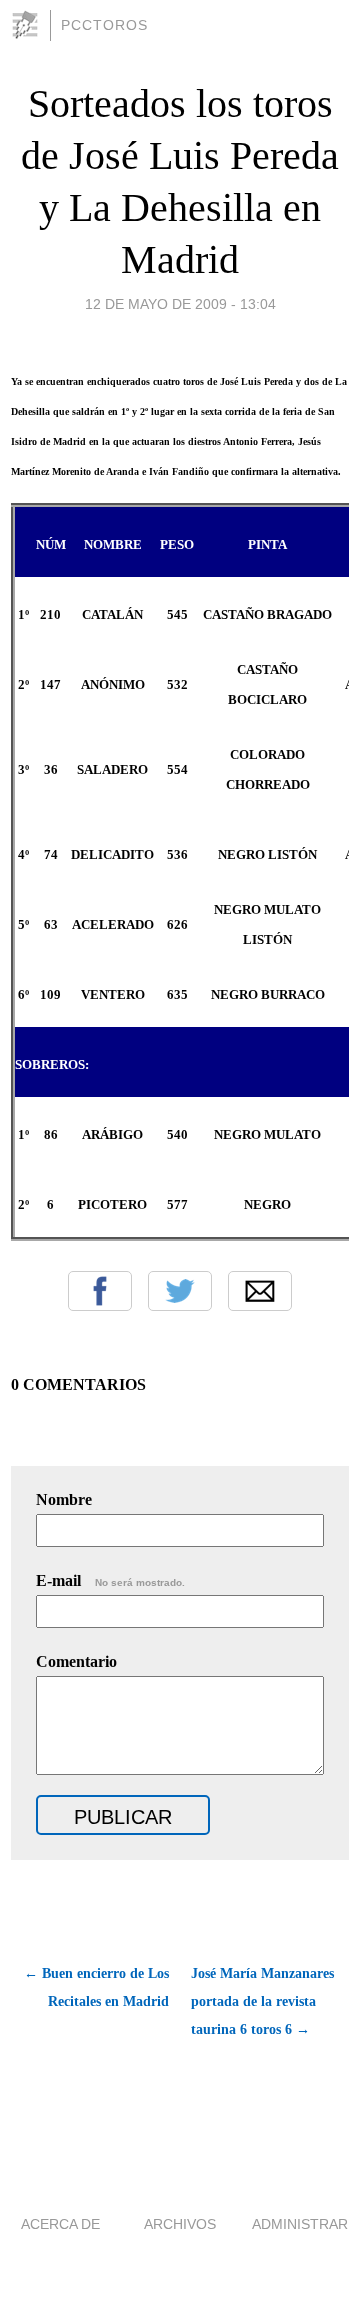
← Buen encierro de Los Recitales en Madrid (96, 1987)
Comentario (76, 1661)
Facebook (100, 1291)
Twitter (180, 1291)
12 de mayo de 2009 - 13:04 (180, 304)
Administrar (300, 2224)
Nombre (64, 1499)
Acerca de (60, 2224)
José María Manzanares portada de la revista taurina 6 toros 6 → (262, 2001)
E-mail (110, 1580)
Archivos (180, 2224)
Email (260, 1291)
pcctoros (104, 25)
